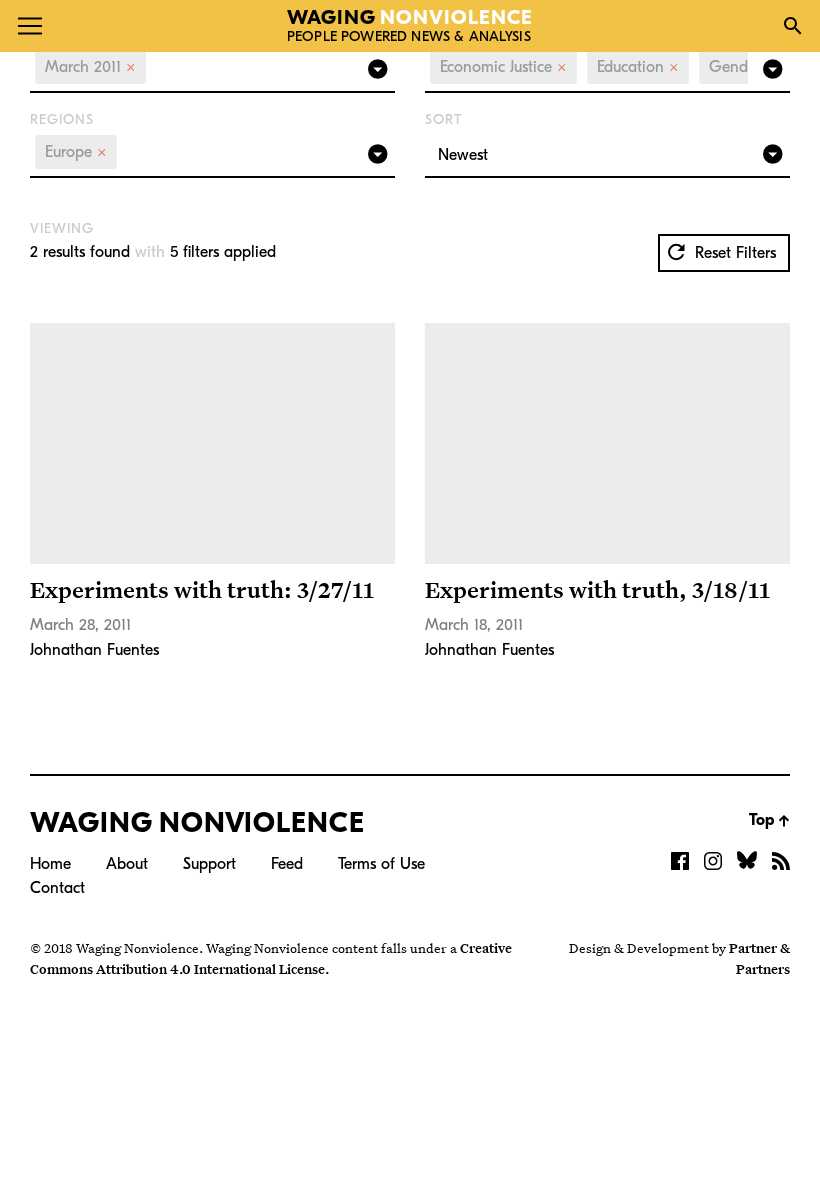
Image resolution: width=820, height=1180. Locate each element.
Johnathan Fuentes (94, 650)
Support (209, 864)
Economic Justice (503, 67)
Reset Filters (733, 253)
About (127, 864)
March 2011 (90, 67)
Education (638, 67)
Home (50, 864)
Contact (57, 888)
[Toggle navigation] (30, 26)
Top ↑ (769, 820)
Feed (287, 864)
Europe (76, 152)
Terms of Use (381, 864)
